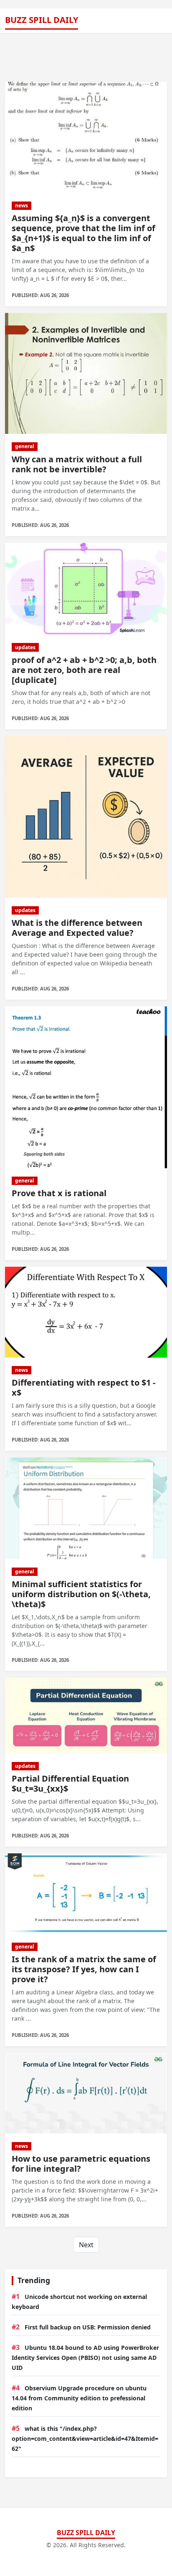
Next (86, 2245)
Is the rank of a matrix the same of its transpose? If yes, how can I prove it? (84, 1969)
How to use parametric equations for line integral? (81, 2164)
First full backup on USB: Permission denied (88, 2327)
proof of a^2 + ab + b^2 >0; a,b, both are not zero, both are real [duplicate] (84, 670)
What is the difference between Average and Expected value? (77, 928)
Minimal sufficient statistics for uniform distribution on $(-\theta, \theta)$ (81, 1594)
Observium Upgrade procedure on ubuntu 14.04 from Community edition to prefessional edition (79, 2398)
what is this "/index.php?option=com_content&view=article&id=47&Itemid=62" (85, 2439)
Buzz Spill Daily (42, 20)
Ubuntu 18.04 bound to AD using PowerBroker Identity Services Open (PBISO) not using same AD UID (85, 2358)
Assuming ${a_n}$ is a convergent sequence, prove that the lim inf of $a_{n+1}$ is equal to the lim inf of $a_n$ (83, 233)
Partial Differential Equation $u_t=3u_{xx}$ (70, 1783)
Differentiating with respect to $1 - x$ (83, 1388)
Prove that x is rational (59, 1193)
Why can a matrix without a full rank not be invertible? (77, 464)
